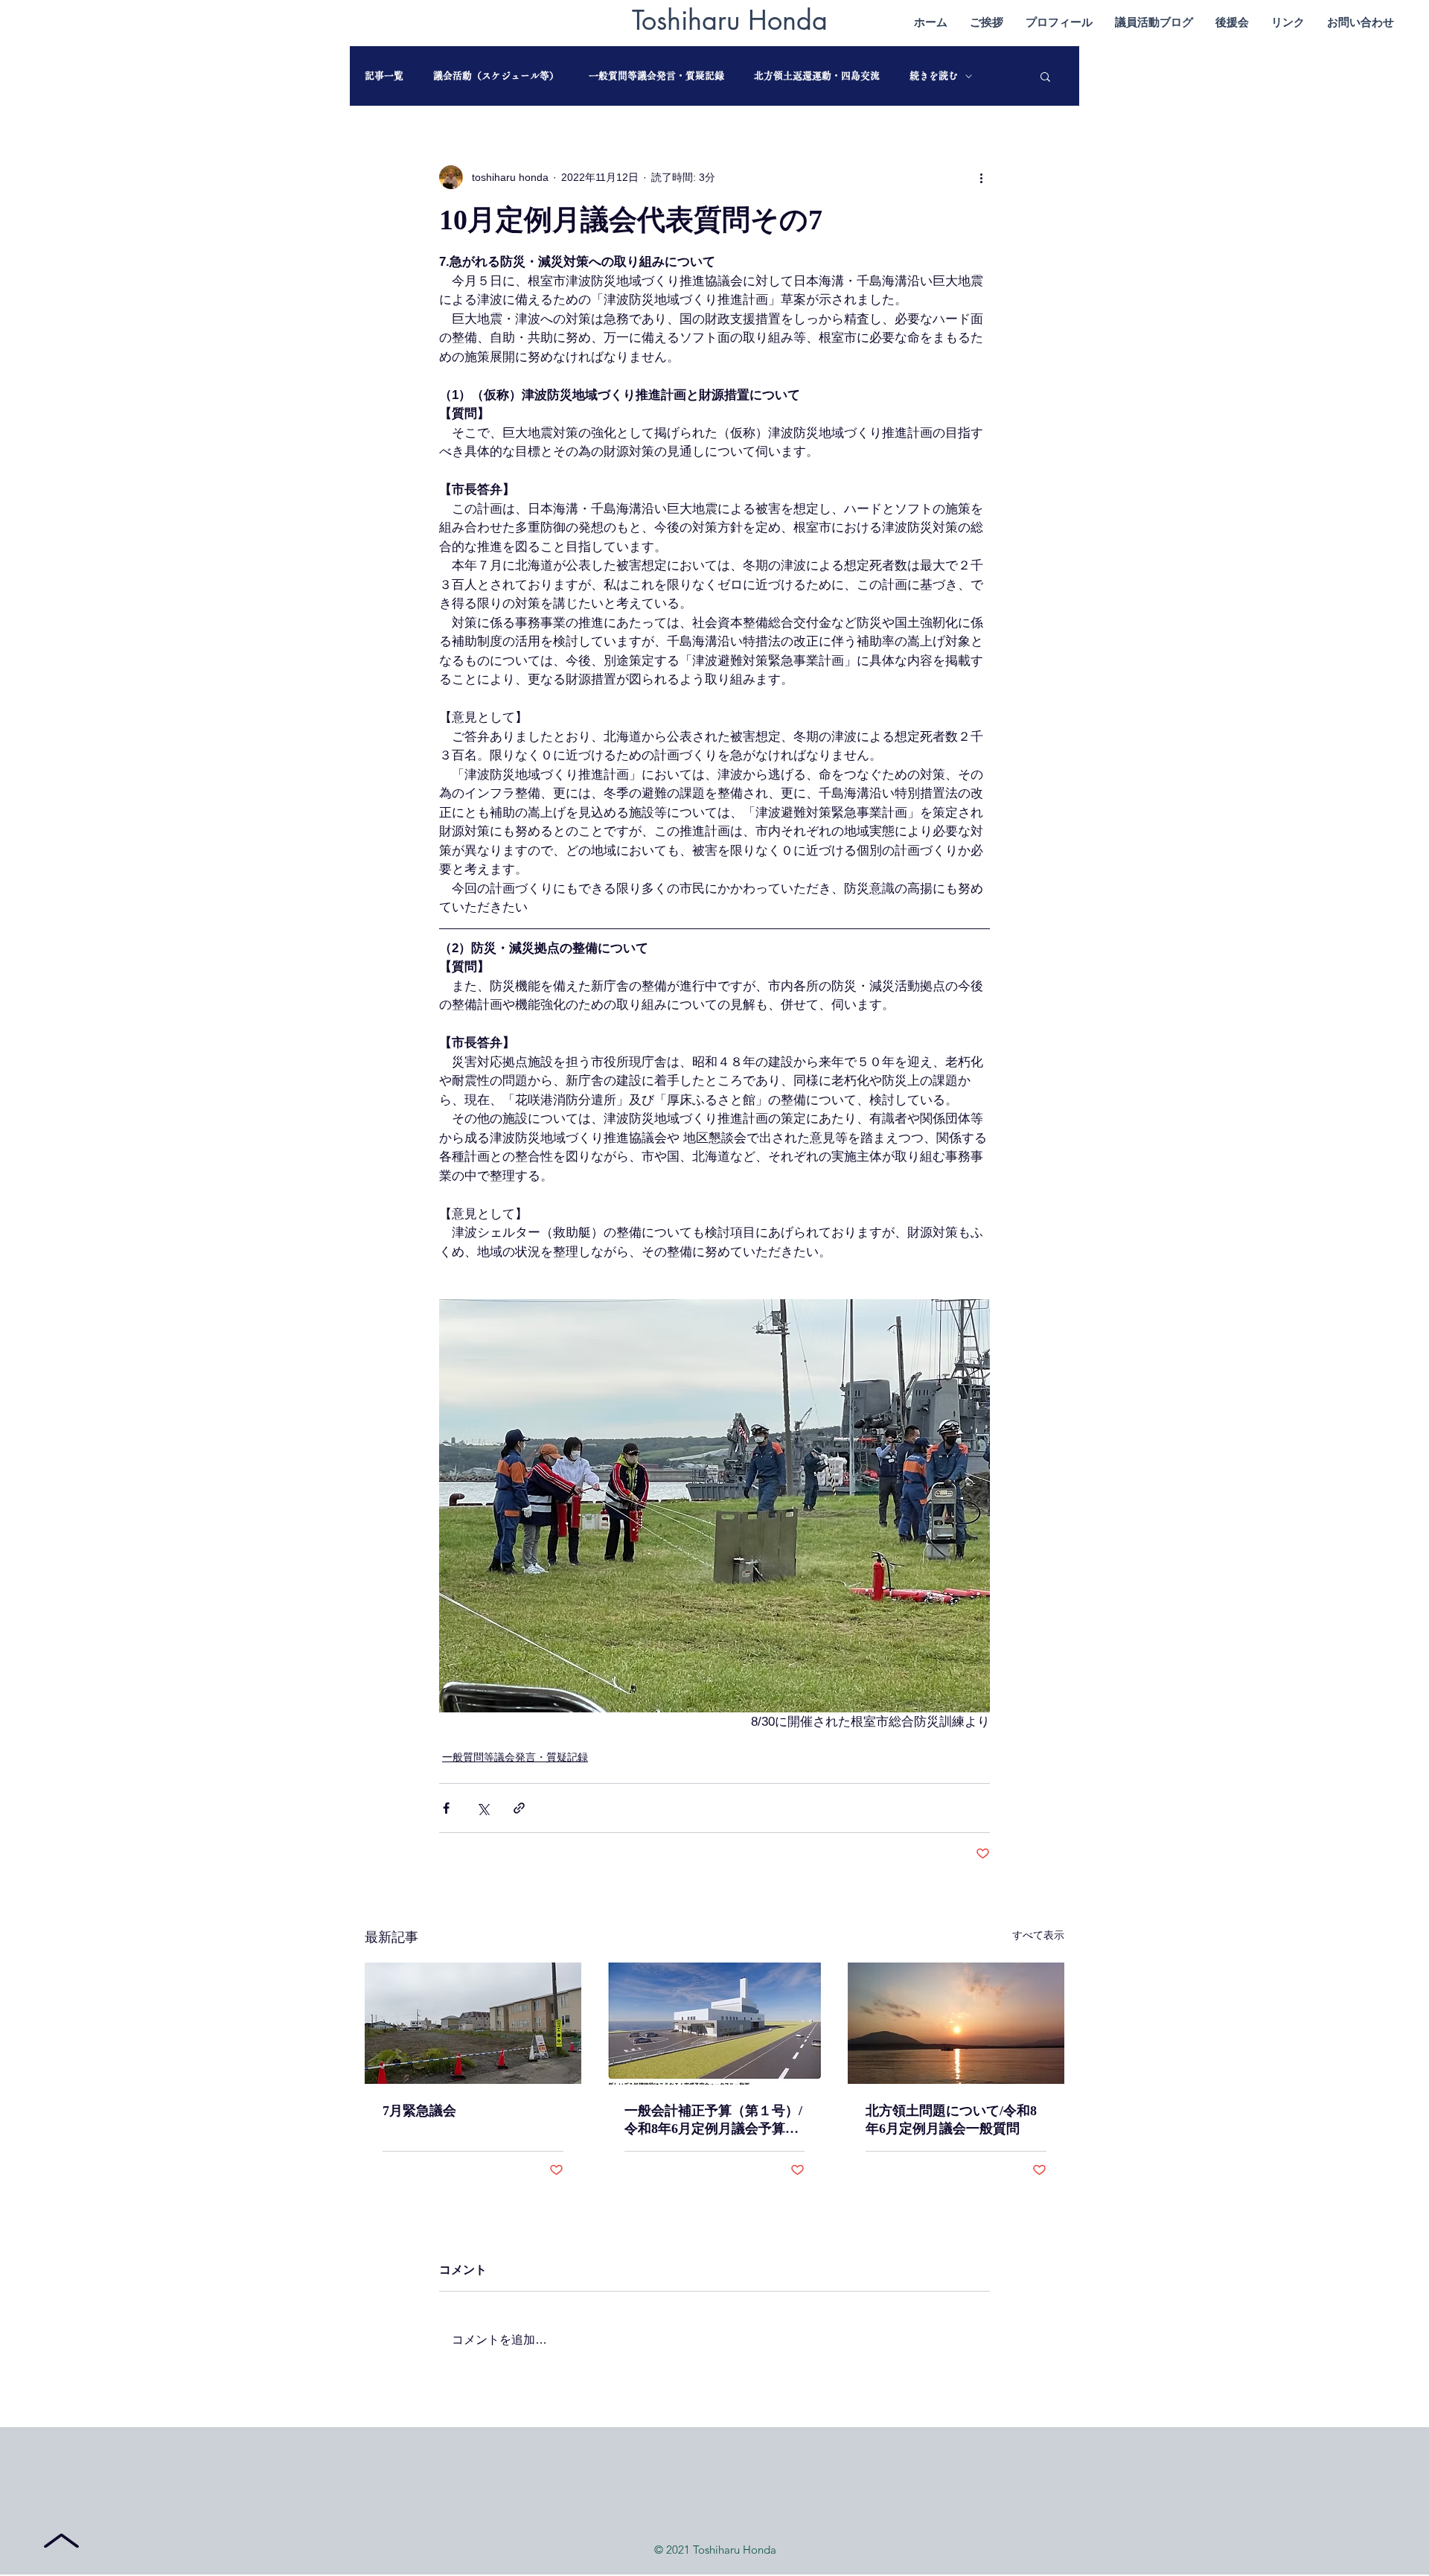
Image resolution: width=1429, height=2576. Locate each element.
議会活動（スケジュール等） (496, 76)
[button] (1045, 76)
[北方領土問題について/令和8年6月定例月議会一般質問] (956, 2023)
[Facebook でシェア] (446, 1808)
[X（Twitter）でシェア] (483, 1808)
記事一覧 (384, 76)
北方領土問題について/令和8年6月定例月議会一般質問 (951, 2120)
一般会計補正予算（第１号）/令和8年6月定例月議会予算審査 (713, 2120)
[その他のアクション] (981, 177)
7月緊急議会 (419, 2111)
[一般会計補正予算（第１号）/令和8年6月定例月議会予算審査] (715, 2024)
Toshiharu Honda (730, 20)
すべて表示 (1038, 1935)
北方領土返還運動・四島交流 (817, 76)
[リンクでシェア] (519, 1808)
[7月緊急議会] (473, 2023)
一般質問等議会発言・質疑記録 (656, 76)
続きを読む (934, 76)
